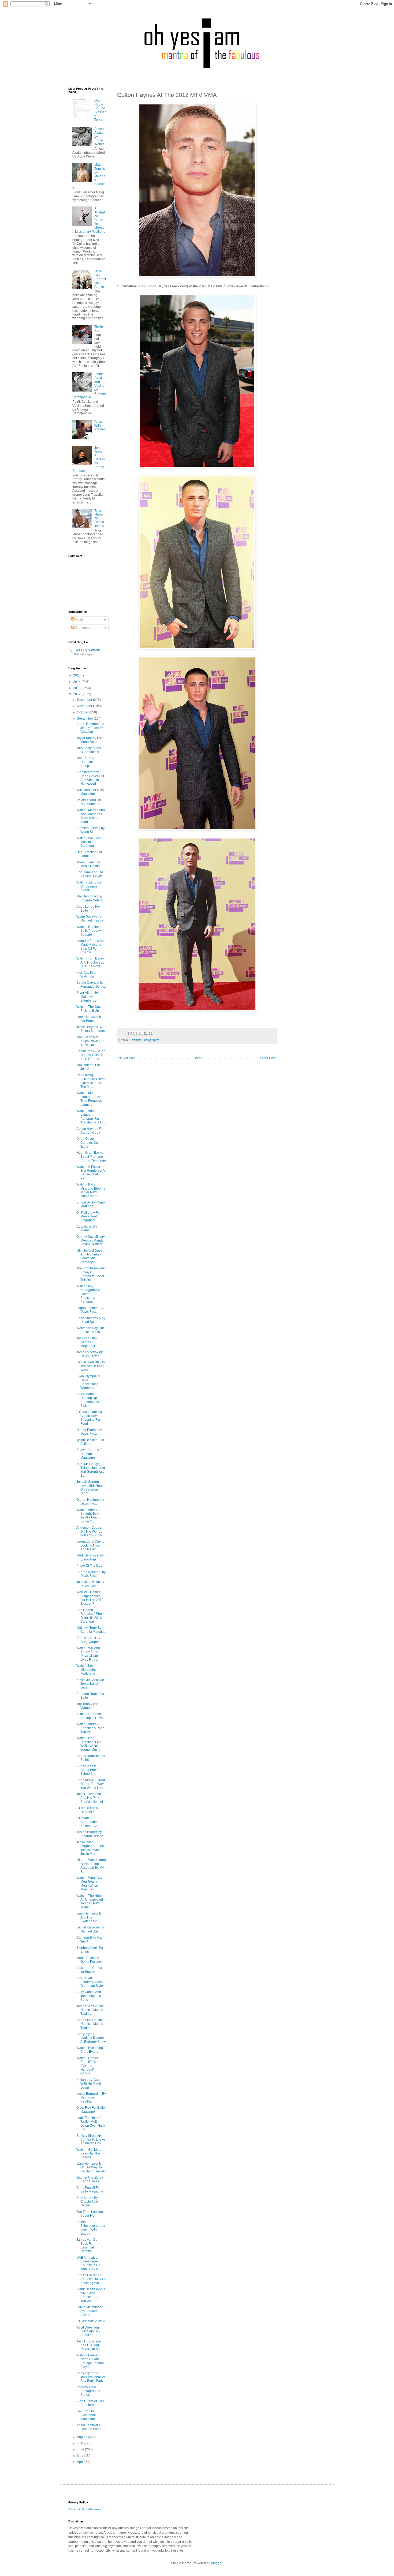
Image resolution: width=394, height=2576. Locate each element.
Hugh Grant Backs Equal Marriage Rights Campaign (91, 1157)
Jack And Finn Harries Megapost (87, 1342)
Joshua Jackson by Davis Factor (90, 1584)
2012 (77, 694)
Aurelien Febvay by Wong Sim (90, 830)
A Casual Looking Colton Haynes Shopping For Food (89, 1418)
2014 (77, 682)
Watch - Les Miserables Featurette (86, 1670)
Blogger (217, 2563)
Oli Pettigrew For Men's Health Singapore (88, 1216)
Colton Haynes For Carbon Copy (90, 1131)
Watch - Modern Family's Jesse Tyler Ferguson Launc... (89, 1099)
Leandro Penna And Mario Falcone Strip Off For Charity (91, 947)
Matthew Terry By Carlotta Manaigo (91, 1630)
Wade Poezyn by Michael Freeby (90, 919)
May (80, 2456)
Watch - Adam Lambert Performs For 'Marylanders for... (91, 1117)
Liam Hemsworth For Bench (89, 1019)
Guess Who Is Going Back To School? (89, 1770)
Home (198, 1058)
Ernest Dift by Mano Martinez (91, 1204)
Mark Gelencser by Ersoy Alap (90, 1557)
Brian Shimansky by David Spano (91, 1320)
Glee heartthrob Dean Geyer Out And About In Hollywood (90, 778)
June (81, 2449)
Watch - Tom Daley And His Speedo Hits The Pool (90, 962)
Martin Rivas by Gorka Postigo (89, 1960)
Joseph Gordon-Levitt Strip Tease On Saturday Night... (91, 1488)
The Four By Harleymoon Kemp (87, 762)
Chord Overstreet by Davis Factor (91, 1574)
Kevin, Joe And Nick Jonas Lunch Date (91, 1684)
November (85, 706)
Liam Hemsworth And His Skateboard (89, 1917)
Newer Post (127, 1058)
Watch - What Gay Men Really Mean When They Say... (89, 1884)
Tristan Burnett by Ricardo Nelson (90, 1834)
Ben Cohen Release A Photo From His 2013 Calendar (90, 1616)
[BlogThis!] (135, 1033)
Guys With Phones (100, 426)
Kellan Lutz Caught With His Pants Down (90, 2084)
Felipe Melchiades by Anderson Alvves (90, 2311)
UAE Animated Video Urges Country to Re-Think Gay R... (89, 2263)
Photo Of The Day (89, 1566)
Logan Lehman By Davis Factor (90, 1310)
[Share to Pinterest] (151, 1033)
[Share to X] (140, 1033)
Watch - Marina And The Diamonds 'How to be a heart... (91, 816)
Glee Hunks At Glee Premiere (91, 2403)
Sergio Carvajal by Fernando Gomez (91, 984)
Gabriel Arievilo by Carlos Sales (90, 2179)
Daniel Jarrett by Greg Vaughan (89, 1640)
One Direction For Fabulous (89, 854)
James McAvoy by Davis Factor (90, 1354)
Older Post (268, 1058)
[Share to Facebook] (146, 1033)
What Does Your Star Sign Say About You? (88, 2331)
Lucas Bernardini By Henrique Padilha (91, 2098)
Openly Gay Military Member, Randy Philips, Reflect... (91, 1241)
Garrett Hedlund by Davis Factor (90, 1502)
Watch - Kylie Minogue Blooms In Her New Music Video (91, 1190)
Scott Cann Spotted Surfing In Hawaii (91, 1716)
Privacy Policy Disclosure (85, 2509)
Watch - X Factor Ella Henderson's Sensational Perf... (91, 1173)
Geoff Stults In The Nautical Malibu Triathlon (90, 2024)
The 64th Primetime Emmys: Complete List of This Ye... (91, 1274)
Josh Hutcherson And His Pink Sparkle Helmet (90, 1798)
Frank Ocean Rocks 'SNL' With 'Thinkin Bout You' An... (91, 2295)
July (80, 2443)
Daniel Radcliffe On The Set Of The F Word (91, 1366)
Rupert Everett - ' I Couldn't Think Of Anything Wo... (91, 2279)
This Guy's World (87, 650)
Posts (79, 619)
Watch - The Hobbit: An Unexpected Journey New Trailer (91, 1902)
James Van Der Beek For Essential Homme (88, 2245)
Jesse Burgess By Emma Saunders (91, 1029)
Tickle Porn (99, 329)
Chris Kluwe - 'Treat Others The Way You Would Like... (91, 1784)
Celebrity (135, 1040)
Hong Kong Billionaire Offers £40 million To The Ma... (90, 1081)
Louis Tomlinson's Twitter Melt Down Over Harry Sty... (91, 2124)
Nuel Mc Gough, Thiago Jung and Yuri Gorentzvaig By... (91, 1470)
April (81, 2462)
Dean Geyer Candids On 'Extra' (87, 1143)
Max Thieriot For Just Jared (88, 1067)
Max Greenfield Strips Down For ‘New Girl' (90, 1041)
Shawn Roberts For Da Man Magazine (90, 1454)
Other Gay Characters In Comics (100, 279)
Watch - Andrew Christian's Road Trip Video (90, 1728)
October (83, 712)
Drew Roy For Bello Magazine (91, 2109)
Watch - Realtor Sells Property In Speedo (90, 931)
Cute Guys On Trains (87, 1228)
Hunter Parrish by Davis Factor (89, 1432)
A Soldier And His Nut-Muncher (89, 802)
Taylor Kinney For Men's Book (89, 740)
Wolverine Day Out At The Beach (90, 1330)
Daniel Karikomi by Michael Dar (90, 1929)
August (82, 2437)
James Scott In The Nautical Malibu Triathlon (90, 2010)
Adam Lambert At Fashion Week (89, 2427)
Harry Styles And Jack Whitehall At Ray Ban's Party (91, 2377)
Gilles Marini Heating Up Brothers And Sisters (88, 1400)
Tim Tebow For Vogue (87, 1706)
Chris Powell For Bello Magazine (90, 2190)
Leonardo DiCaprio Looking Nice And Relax (90, 1545)
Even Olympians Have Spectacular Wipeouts (88, 1382)
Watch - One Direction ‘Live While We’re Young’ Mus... (89, 1744)
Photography (151, 1040)
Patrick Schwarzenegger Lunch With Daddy (91, 2228)
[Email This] (130, 1033)
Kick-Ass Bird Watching (86, 975)
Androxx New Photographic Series (88, 2391)
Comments (83, 628)
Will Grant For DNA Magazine (90, 792)
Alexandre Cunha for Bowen (89, 1970)
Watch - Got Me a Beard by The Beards (89, 2154)
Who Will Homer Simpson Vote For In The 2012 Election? (90, 1598)
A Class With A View (91, 2321)
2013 (77, 688)
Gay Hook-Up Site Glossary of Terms (100, 110)
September (85, 719)
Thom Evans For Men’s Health (88, 864)
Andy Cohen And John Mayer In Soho (89, 1996)
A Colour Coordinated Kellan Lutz (88, 1822)
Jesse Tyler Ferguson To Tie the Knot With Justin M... (90, 1848)
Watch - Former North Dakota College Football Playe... (90, 2361)
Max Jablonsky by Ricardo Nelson (90, 898)
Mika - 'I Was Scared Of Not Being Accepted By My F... (91, 1866)
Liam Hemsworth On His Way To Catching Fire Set (91, 2167)
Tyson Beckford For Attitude (90, 1442)
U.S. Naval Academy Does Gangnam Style (90, 1982)
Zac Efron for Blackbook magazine (86, 2415)
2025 (77, 675)
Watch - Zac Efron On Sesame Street (89, 886)
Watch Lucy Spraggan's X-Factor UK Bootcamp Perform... (89, 1294)
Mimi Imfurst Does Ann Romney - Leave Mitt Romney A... (89, 1256)
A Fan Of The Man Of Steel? (89, 1810)
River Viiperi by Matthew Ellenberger (88, 997)
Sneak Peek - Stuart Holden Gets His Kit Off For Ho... (91, 1055)
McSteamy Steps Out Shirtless (89, 750)
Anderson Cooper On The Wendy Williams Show (89, 1531)
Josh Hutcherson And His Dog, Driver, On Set (89, 2345)
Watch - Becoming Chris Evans (90, 2050)
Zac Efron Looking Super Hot (90, 2214)
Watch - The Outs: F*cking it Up (89, 1009)
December (85, 700)
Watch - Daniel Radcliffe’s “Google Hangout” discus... (87, 2066)
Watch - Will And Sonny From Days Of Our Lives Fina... (88, 1654)
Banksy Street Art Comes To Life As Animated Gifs (91, 2140)
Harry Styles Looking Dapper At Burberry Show (91, 2038)
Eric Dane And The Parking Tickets (90, 874)
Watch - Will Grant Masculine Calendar (89, 842)
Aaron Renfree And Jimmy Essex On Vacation (90, 728)
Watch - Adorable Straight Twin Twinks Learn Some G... (89, 1516)
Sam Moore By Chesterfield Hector (87, 2202)
